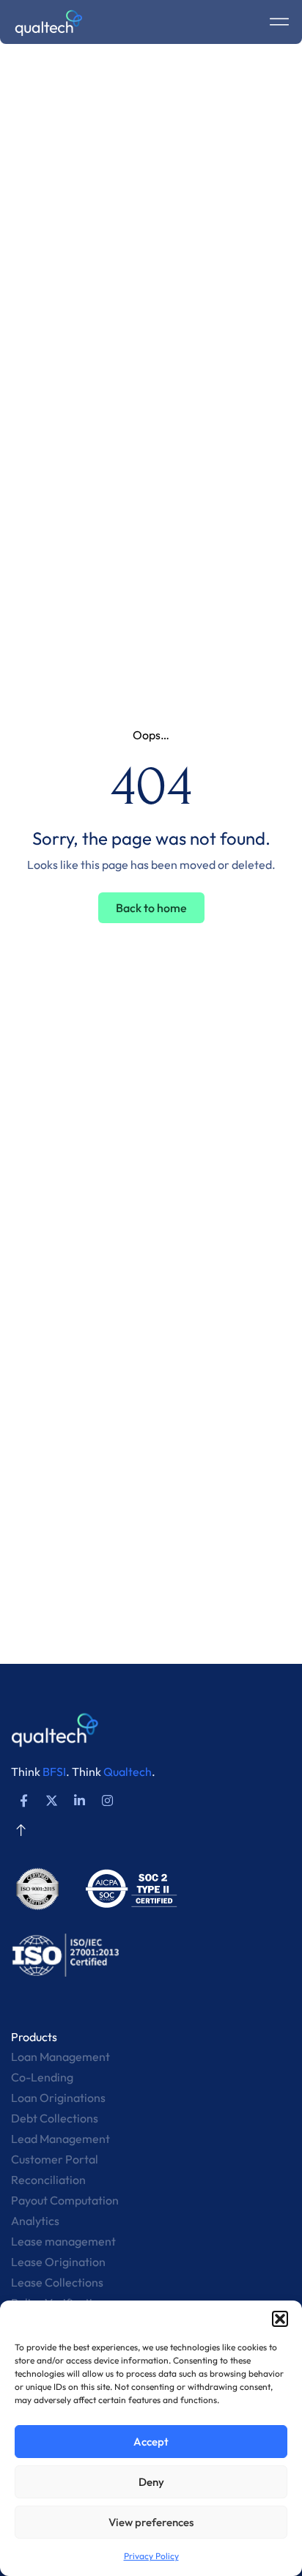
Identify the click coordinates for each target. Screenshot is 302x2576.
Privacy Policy (151, 2556)
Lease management (63, 2241)
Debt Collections (55, 2118)
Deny (151, 2482)
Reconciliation (48, 2180)
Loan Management (60, 2057)
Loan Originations (58, 2098)
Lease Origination (58, 2262)
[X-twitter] (51, 1800)
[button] (280, 2319)
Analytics (35, 2221)
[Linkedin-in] (79, 1800)
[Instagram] (107, 1800)
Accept (151, 2442)
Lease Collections (57, 2282)
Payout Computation (65, 2200)
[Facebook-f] (23, 1800)
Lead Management (60, 2139)
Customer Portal (55, 2159)
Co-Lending (42, 2077)
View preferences (151, 2522)
